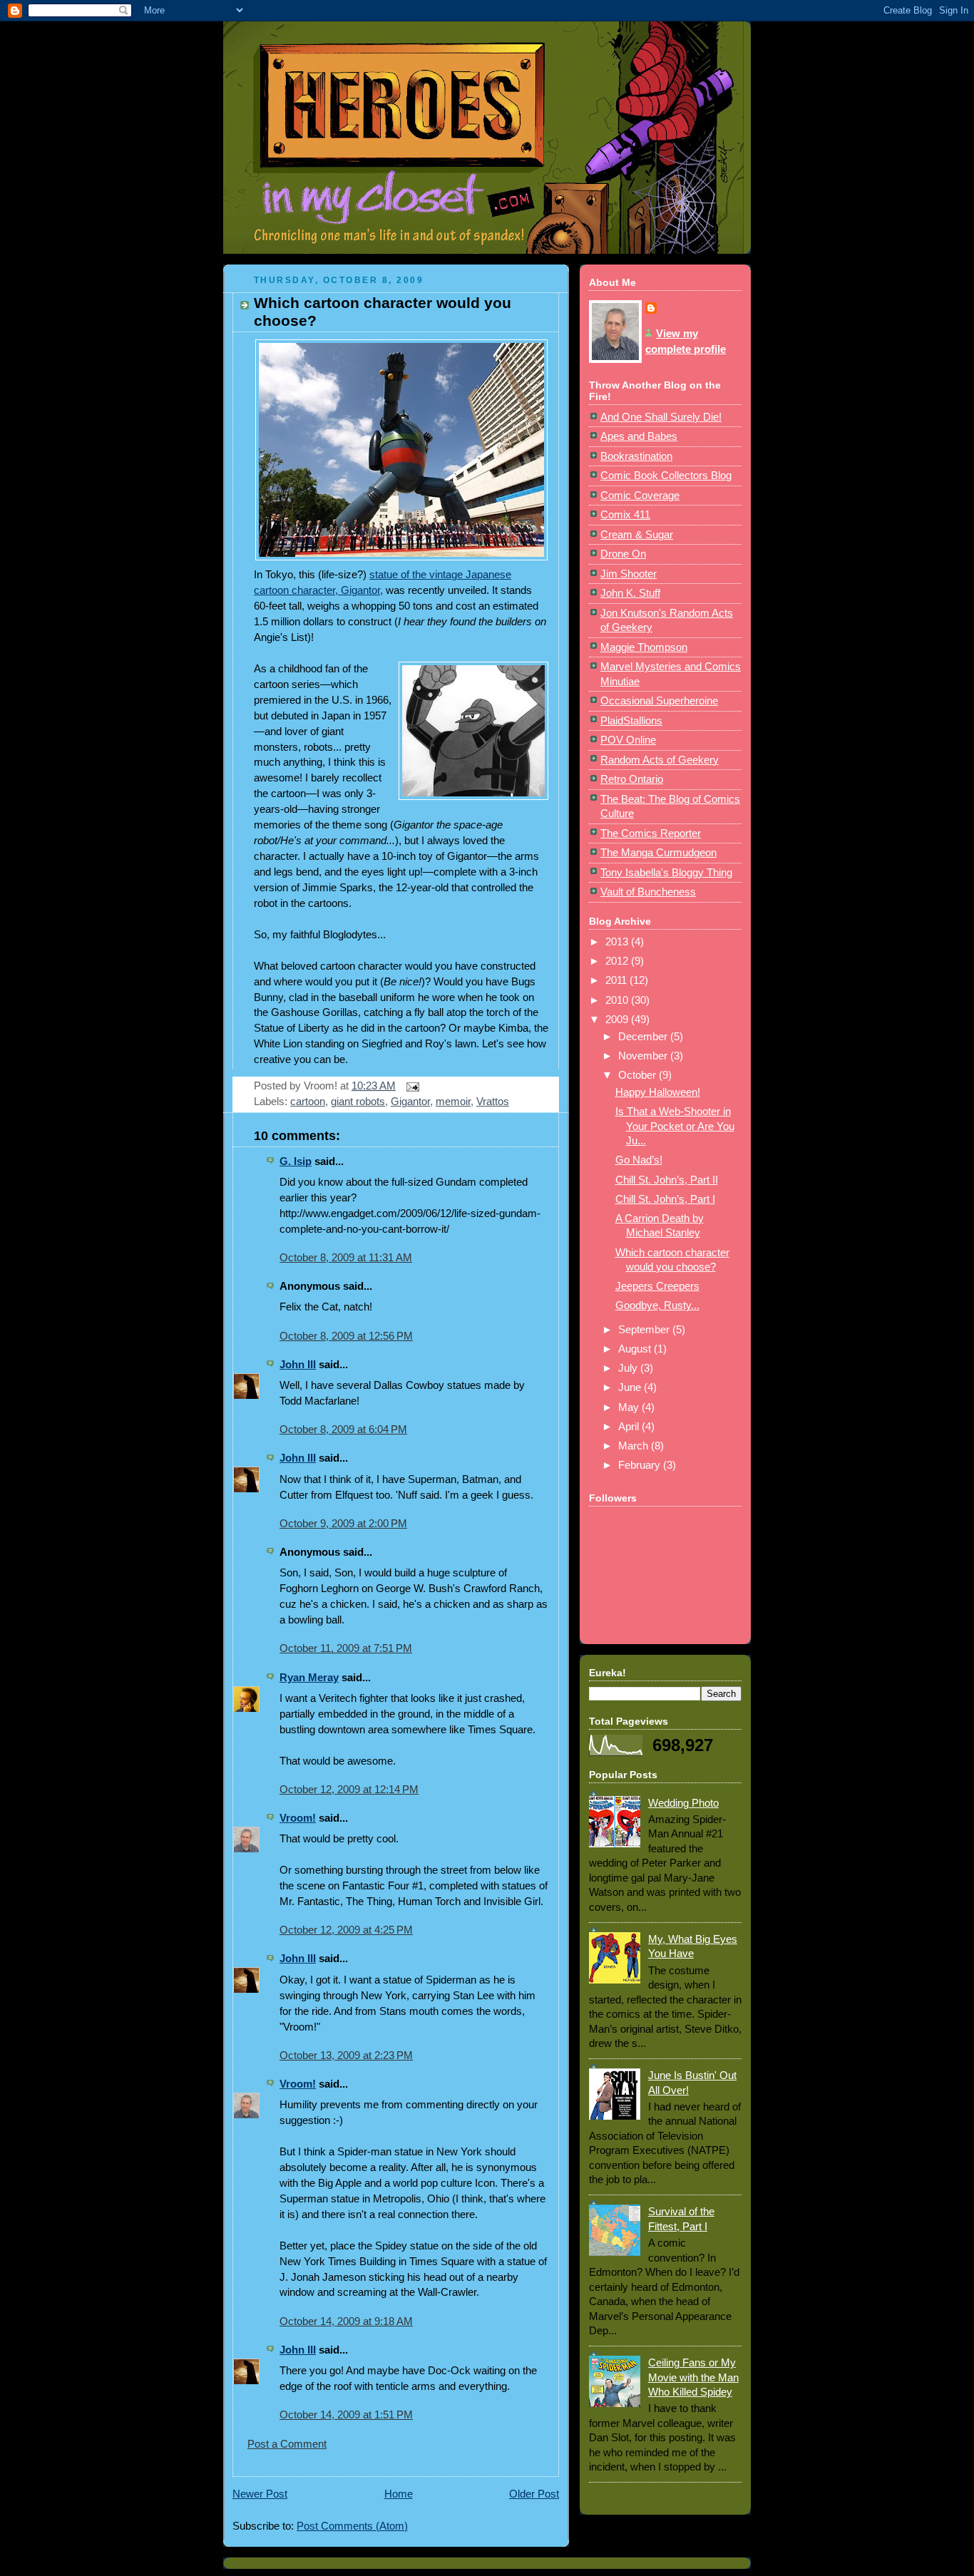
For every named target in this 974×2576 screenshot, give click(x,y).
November (644, 1056)
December (644, 1037)
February (641, 1465)
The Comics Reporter (651, 833)
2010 (618, 1000)
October (639, 1075)
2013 (618, 942)
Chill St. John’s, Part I (665, 1199)
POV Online (628, 740)
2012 (618, 961)
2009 (618, 1020)
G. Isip (296, 1161)
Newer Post (260, 2494)
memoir (453, 1102)
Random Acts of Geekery (660, 760)
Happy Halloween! (658, 1092)
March (635, 1446)
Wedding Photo (683, 1803)
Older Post (534, 2494)
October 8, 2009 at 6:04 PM (343, 1430)
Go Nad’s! (639, 1160)
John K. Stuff (630, 593)
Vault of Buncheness (648, 892)
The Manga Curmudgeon (658, 853)
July (629, 1368)
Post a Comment (287, 2444)
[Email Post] (410, 1086)
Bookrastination (636, 456)
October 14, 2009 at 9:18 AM (346, 2321)
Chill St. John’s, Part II (667, 1180)
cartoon (308, 1102)
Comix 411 (625, 515)
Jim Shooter (629, 574)
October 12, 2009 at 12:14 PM (349, 1790)
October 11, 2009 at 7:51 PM (346, 1648)
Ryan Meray (309, 1678)
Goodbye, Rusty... (657, 1305)
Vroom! (298, 1818)
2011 (617, 980)
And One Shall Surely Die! (661, 417)
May (630, 1407)
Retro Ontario (632, 779)
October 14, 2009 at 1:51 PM (346, 2415)
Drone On (623, 554)
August (636, 1349)
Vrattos (493, 1102)
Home (399, 2494)
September (645, 1330)
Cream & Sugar (637, 535)
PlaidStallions (631, 721)
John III (298, 1365)
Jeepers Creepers (657, 1286)
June (631, 1387)
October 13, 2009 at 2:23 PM (346, 2056)
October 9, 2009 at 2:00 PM (343, 1524)
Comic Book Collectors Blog (666, 476)
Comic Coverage (640, 496)
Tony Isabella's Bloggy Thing (666, 873)
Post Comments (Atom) (352, 2526)
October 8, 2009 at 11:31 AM (346, 1258)
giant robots (358, 1102)
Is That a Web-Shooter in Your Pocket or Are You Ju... (675, 1126)
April (630, 1427)
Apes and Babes (639, 436)
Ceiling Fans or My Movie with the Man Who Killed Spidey (693, 2377)
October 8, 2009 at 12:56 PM (346, 1336)
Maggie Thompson (644, 647)
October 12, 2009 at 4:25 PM (346, 1930)
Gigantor (410, 1102)
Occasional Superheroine (659, 701)
